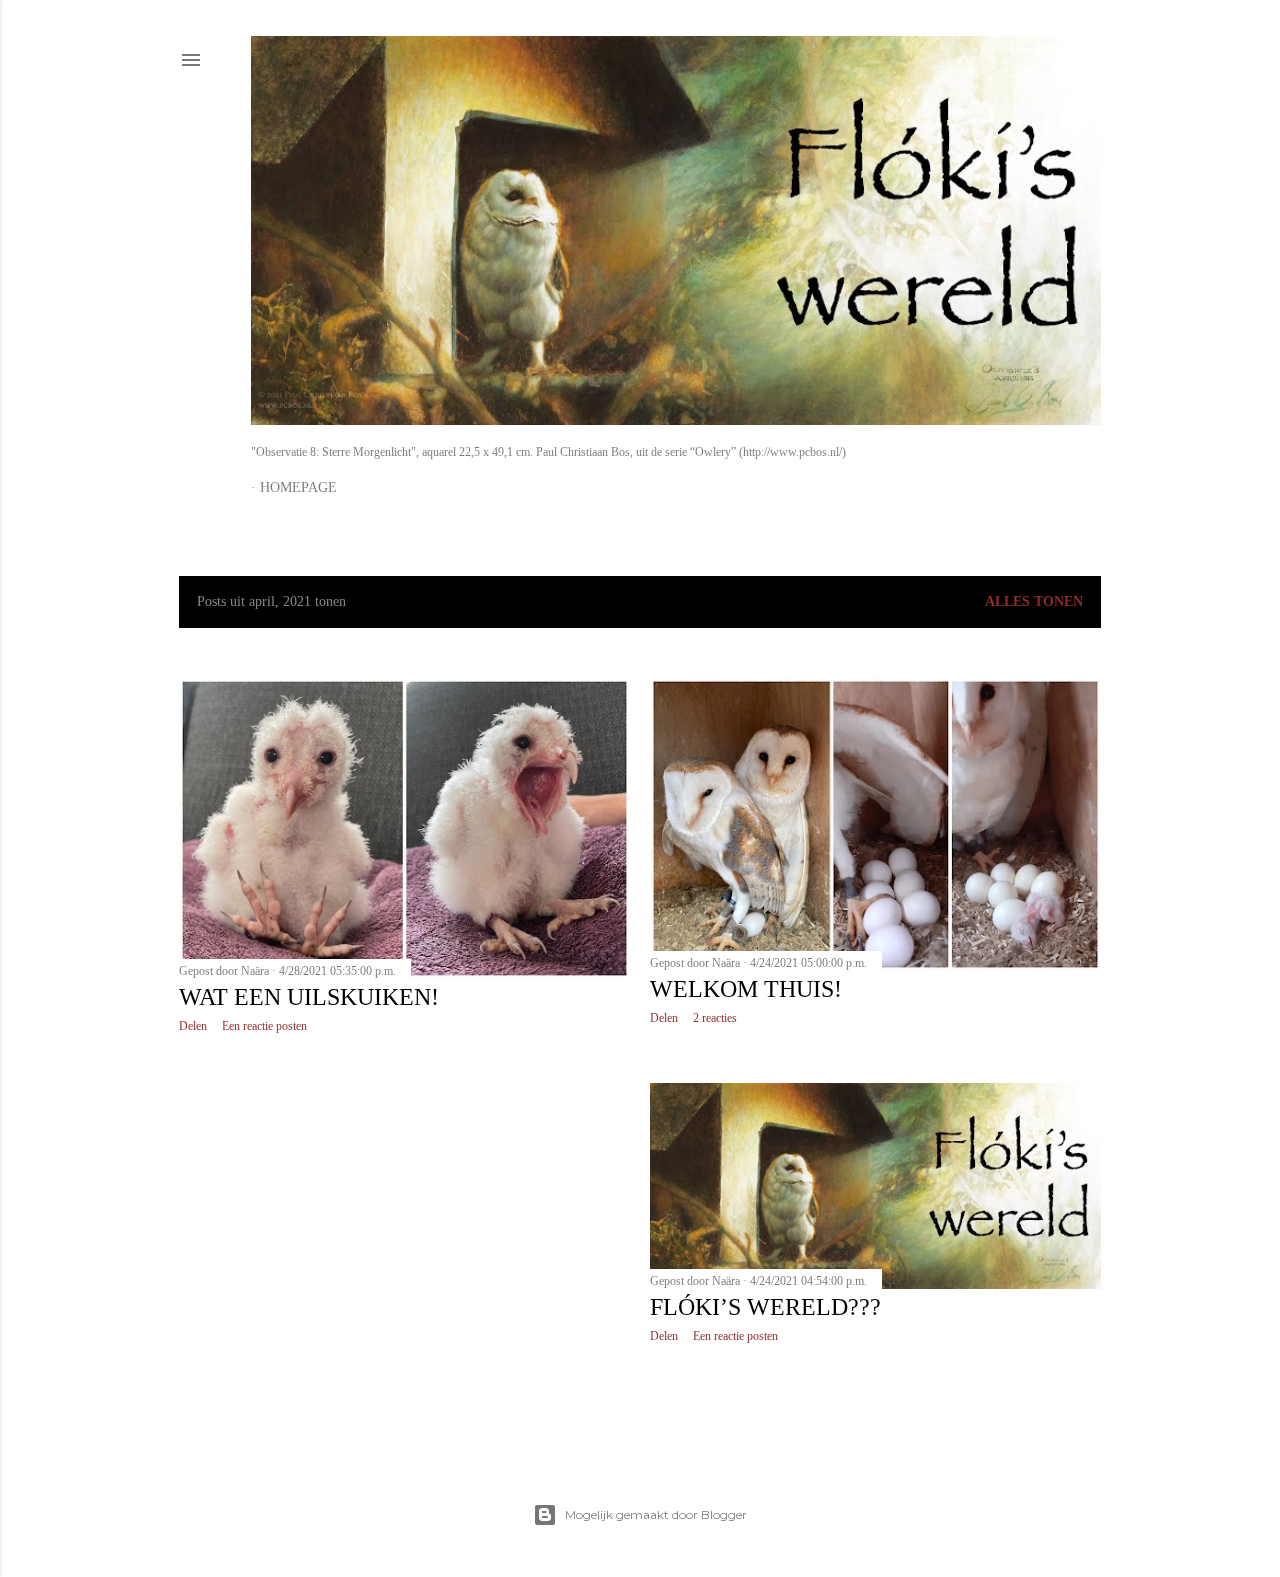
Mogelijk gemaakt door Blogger (656, 1514)
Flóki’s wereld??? (765, 1307)
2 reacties (715, 1018)
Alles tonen (1034, 601)
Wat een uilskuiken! (309, 997)
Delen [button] (193, 1026)
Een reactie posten (264, 1026)
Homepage (298, 487)
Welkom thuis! (746, 989)
